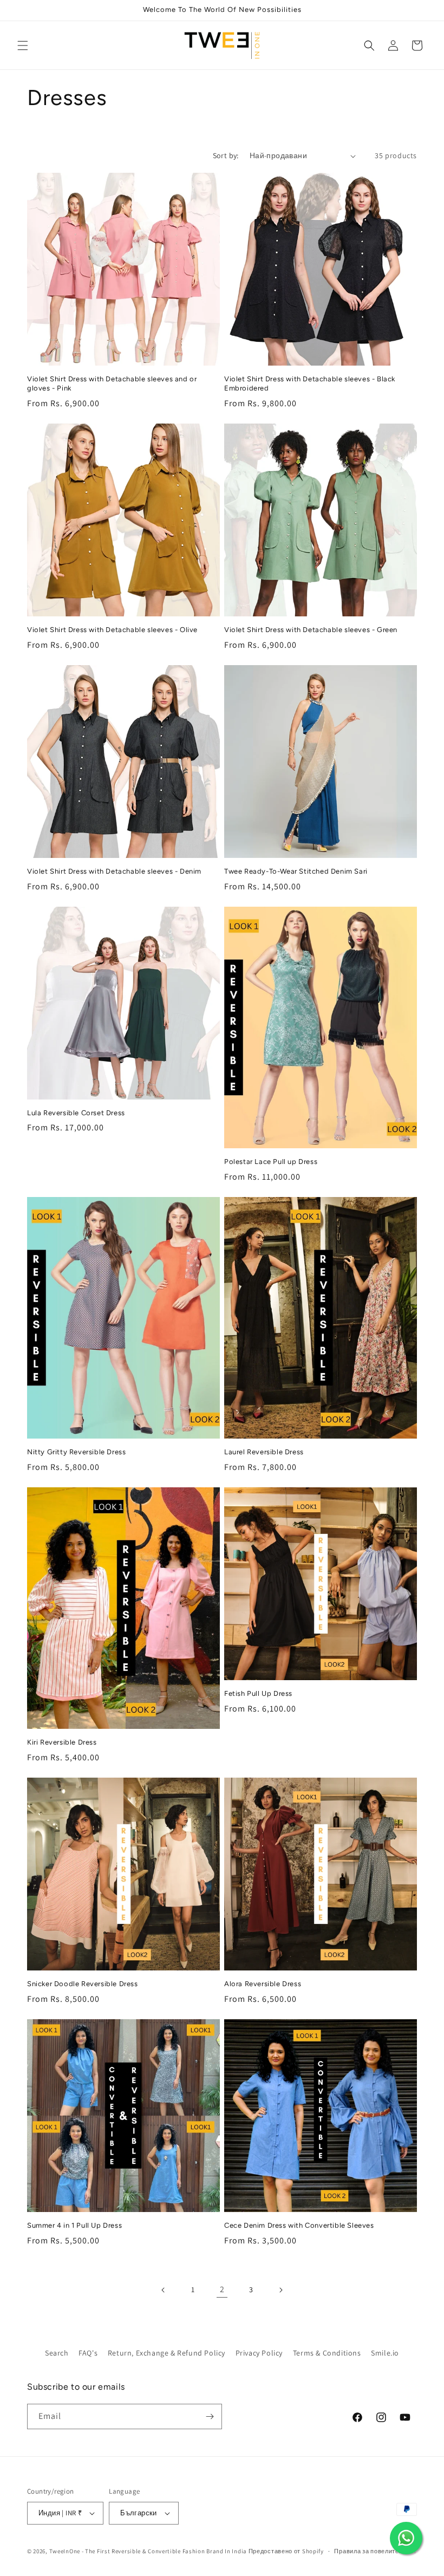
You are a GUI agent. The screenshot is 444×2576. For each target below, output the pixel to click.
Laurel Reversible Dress (264, 1452)
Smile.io (385, 2353)
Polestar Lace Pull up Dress (271, 1162)
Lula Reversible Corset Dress (76, 1113)
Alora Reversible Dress (263, 1984)
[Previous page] (164, 2290)
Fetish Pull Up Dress (258, 1693)
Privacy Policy (259, 2353)
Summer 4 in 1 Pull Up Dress (74, 2225)
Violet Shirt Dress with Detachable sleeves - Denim (114, 871)
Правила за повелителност (375, 2551)
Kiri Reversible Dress (62, 1742)
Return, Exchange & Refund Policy (166, 2353)
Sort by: (226, 155)
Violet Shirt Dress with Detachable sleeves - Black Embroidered (310, 383)
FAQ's (88, 2353)
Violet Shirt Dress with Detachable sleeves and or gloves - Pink (112, 383)
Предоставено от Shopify (286, 2551)
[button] (23, 45)
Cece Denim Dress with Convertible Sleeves (299, 2225)
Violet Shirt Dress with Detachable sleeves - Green (311, 630)
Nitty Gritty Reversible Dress (76, 1452)
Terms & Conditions (327, 2353)
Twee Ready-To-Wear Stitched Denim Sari (296, 871)
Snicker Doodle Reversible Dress (83, 1984)
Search (57, 2353)
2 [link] (222, 2289)
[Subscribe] (210, 2416)
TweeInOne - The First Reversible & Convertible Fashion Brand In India (148, 2551)
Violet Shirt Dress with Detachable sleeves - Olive (112, 630)
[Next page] (280, 2290)
